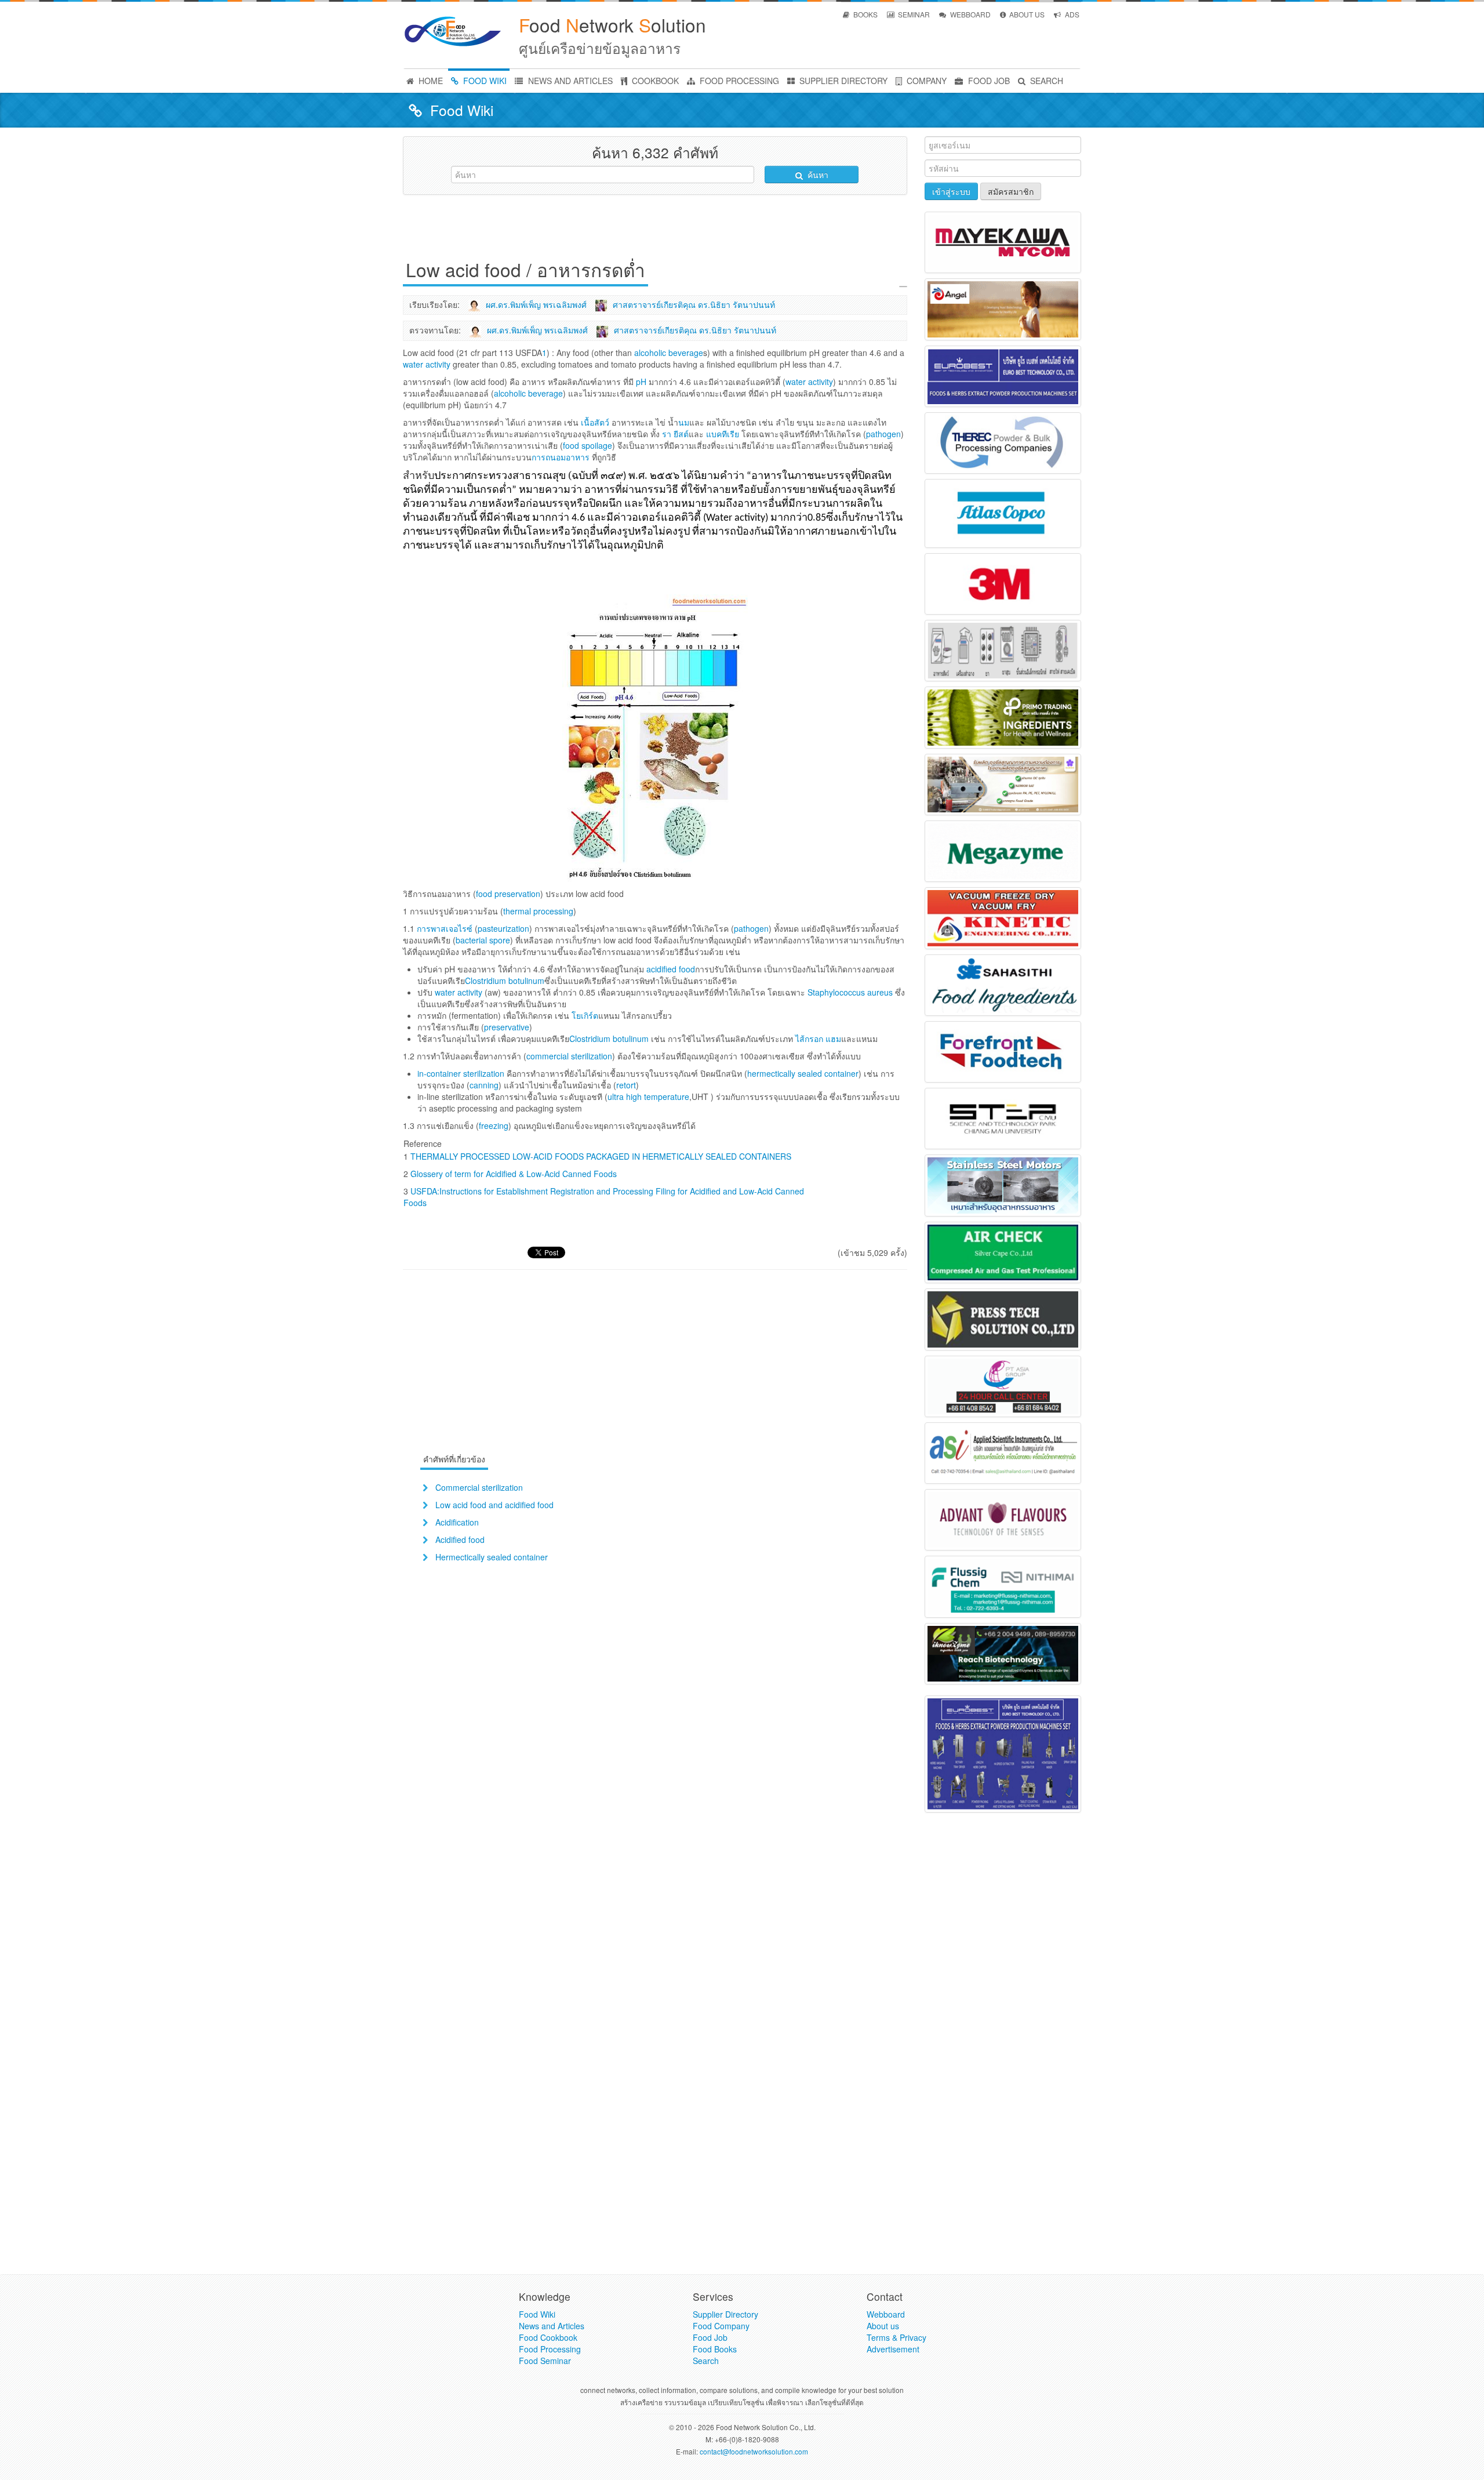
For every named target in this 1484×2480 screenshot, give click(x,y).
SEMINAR (913, 14)
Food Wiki (537, 2314)
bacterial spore (483, 940)
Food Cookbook (548, 2337)
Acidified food (460, 1539)
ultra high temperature (648, 1096)
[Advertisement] (655, 230)
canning (484, 1085)
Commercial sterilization (479, 1487)
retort (626, 1085)
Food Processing (550, 2349)
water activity (459, 992)
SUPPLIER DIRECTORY (842, 81)
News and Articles (552, 2326)
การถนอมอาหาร (561, 457)
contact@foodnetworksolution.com (754, 2451)
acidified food (671, 969)
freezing (494, 1125)
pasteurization (503, 928)
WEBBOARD (970, 14)
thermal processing (538, 911)
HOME (430, 81)
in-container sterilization (461, 1073)
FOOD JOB (988, 81)
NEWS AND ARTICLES (569, 81)
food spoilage (588, 445)
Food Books (715, 2349)
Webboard (886, 2314)
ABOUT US (1026, 14)
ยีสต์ (681, 434)
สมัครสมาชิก (1011, 191)
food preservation (508, 894)
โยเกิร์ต (585, 1015)
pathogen (883, 434)
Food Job (710, 2337)
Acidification (457, 1522)
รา (667, 434)
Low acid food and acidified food (494, 1505)
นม (684, 422)
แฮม (833, 1039)
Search (706, 2361)
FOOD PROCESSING (738, 81)
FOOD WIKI (484, 81)
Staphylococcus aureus (850, 992)
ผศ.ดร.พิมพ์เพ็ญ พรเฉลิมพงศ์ (536, 304)
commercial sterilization (569, 1056)
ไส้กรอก (809, 1039)
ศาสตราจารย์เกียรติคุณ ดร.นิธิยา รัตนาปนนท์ (694, 304)
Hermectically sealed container (492, 1557)
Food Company (721, 2326)
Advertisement (893, 2349)
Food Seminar (545, 2361)
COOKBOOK (654, 81)
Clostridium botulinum (505, 981)
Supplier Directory (725, 2314)
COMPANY (925, 81)
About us (883, 2326)
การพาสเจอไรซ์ (445, 928)
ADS (1071, 14)
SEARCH (1045, 81)
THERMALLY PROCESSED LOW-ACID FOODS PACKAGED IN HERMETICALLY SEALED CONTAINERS (601, 1156)
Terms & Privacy (896, 2337)
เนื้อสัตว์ (595, 422)
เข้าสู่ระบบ (951, 191)
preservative (507, 1027)
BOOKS (865, 14)
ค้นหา (817, 175)
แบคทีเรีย (723, 434)
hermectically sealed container (803, 1073)
